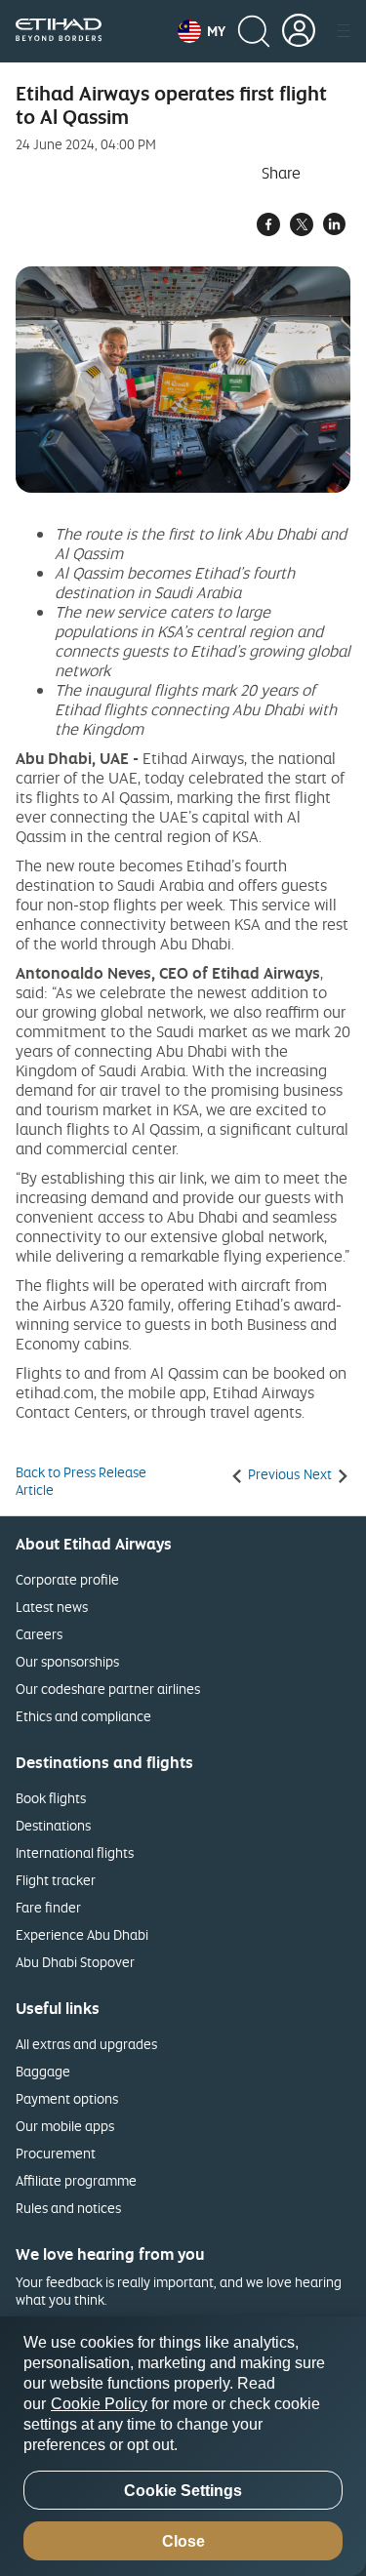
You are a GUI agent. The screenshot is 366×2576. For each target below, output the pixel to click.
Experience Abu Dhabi (82, 1934)
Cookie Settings (183, 2491)
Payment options (67, 2098)
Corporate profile (67, 1579)
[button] (202, 31)
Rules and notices (68, 2208)
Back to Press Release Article (81, 1481)
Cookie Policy (99, 2404)
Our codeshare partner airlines (108, 1689)
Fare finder (48, 1907)
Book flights (51, 1798)
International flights (75, 1852)
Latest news (52, 1607)
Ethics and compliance (83, 1716)
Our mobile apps (65, 2126)
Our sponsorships (67, 1661)
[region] (183, 2446)
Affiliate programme (76, 2180)
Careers (39, 1634)
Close (183, 2541)
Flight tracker (56, 1880)
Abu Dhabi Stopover (75, 1962)
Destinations (53, 1825)
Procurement (56, 2153)
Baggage (43, 2071)
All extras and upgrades (86, 2044)
